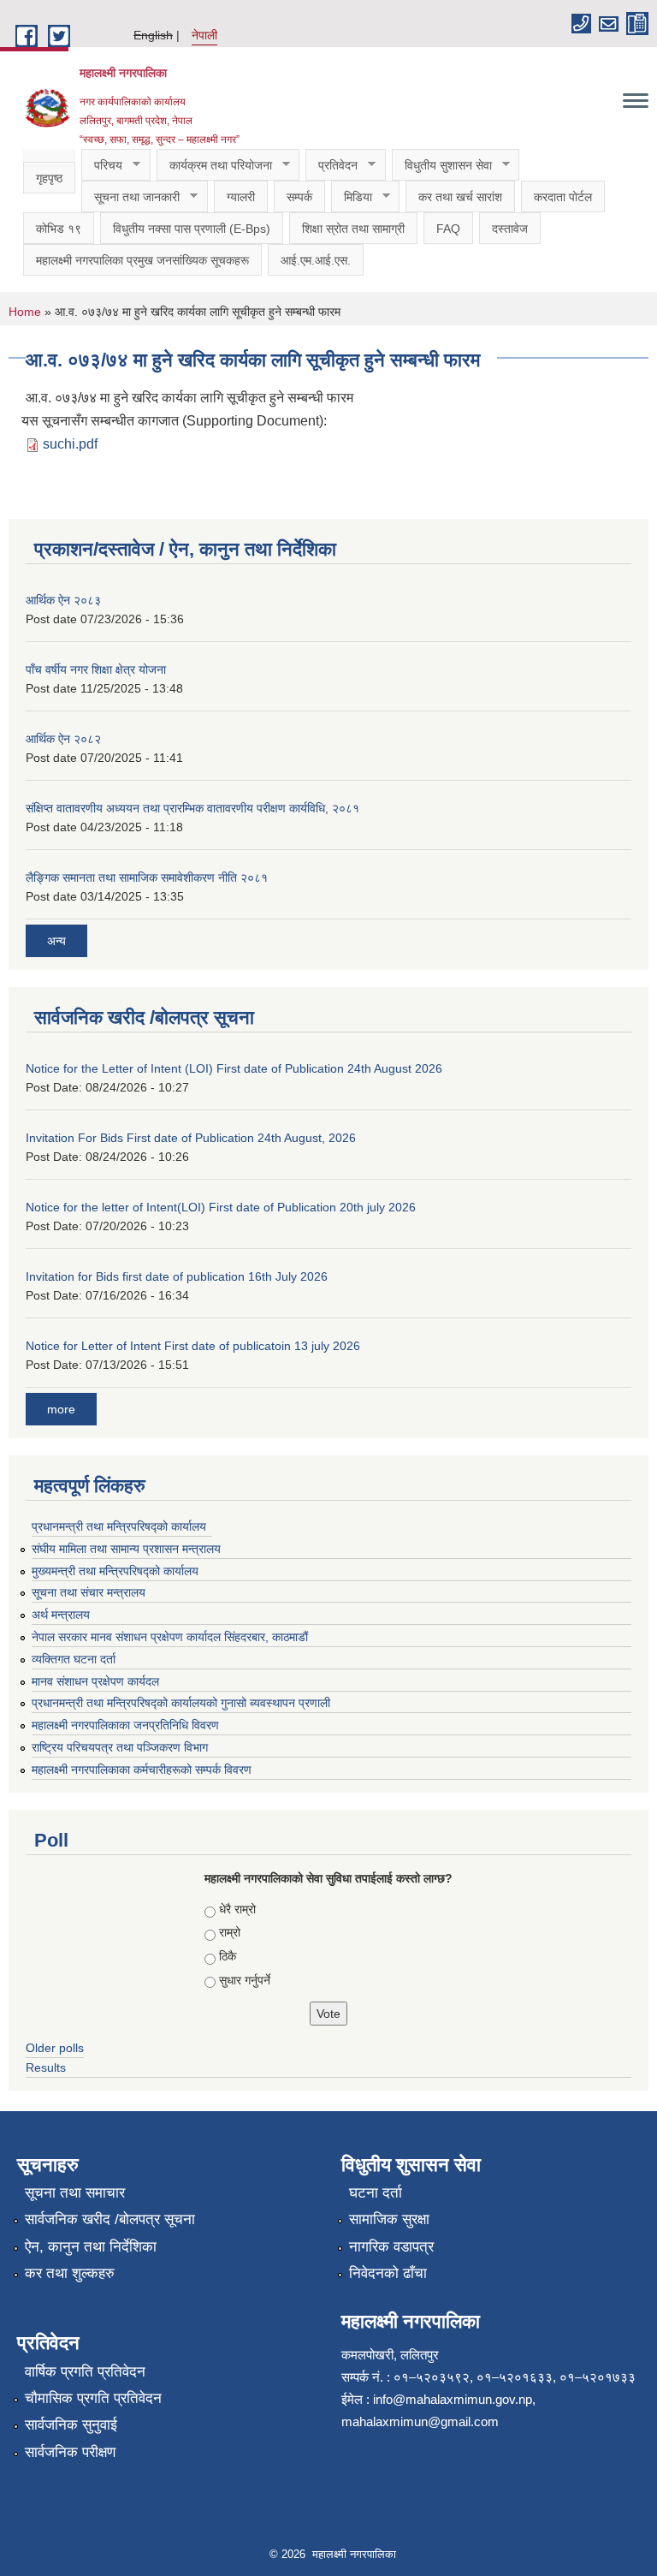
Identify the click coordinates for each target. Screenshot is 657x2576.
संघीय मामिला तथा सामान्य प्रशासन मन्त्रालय (126, 1549)
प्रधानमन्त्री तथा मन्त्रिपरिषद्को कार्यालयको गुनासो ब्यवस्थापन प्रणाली (181, 1703)
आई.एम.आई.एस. (316, 260)
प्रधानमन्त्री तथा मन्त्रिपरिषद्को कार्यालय (119, 1526)
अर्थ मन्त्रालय (61, 1615)
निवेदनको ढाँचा (388, 2273)
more (61, 1409)
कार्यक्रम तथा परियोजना (214, 166)
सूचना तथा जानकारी (130, 197)
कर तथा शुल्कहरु (70, 2273)
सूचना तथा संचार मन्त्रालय (89, 1592)
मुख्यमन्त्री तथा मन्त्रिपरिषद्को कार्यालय (115, 1571)
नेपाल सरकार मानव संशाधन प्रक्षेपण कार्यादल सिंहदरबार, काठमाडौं (178, 1637)
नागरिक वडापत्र (391, 2247)
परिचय (102, 166)
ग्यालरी (241, 197)
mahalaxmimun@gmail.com (420, 2421)
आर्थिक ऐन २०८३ (63, 600)
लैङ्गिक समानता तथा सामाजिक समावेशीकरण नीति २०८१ (147, 878)
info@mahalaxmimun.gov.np (453, 2399)
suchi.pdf (70, 444)
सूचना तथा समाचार (75, 2193)
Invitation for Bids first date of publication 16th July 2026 (177, 1276)
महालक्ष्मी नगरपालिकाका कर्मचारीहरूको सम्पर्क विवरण (142, 1770)
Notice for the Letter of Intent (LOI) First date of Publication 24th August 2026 (234, 1068)
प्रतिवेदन (331, 166)
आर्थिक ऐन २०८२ (63, 739)
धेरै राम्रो (237, 1909)
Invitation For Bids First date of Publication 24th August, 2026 (191, 1138)
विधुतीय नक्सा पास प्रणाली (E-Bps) (192, 229)
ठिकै (228, 1956)
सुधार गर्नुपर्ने (245, 1980)
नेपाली (204, 35)
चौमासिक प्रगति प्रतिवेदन (93, 2398)
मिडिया (352, 197)
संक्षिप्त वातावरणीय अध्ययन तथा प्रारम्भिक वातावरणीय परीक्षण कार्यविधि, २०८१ (192, 808)
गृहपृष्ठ (49, 178)
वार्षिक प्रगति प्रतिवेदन (85, 2372)
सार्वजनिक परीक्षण (70, 2452)
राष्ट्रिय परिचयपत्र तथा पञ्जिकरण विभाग (120, 1747)
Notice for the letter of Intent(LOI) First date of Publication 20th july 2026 (221, 1207)
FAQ (448, 229)
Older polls (55, 2048)
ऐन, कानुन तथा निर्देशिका (91, 2247)
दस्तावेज (510, 229)
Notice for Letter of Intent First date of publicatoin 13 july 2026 (193, 1346)
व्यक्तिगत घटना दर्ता (74, 1659)
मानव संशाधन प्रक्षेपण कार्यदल (95, 1681)
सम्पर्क (299, 197)
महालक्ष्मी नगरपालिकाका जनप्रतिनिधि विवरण (125, 1725)
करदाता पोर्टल (563, 197)
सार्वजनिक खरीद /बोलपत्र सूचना (110, 2219)
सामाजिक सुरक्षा (389, 2219)
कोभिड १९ (59, 229)
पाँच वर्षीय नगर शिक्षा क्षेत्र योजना (96, 669)
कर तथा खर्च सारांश (460, 197)
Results (46, 2067)
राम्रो (230, 1932)
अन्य (56, 941)
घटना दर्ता (376, 2193)
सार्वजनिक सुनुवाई (71, 2425)
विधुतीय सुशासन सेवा (442, 166)
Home (25, 312)
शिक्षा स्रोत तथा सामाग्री (353, 229)
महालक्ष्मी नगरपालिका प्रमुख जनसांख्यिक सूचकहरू (142, 260)
